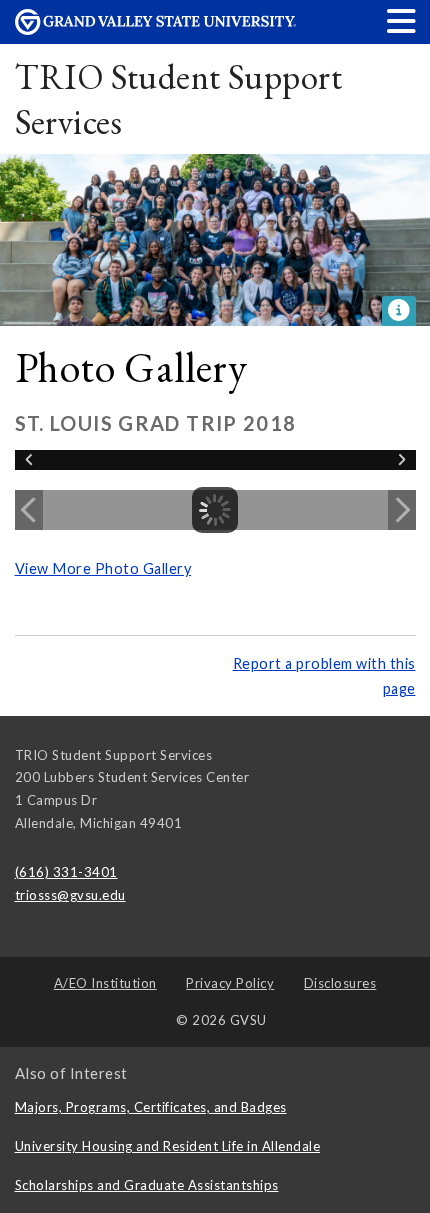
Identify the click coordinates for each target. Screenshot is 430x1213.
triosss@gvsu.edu (70, 895)
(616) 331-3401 (66, 872)
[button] (402, 20)
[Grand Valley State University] (156, 29)
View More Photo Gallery (103, 568)
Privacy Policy (230, 983)
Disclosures (340, 983)
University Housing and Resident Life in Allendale (168, 1146)
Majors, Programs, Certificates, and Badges (151, 1107)
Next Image (402, 510)
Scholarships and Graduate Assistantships (147, 1185)
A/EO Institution (105, 983)
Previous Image (29, 510)
